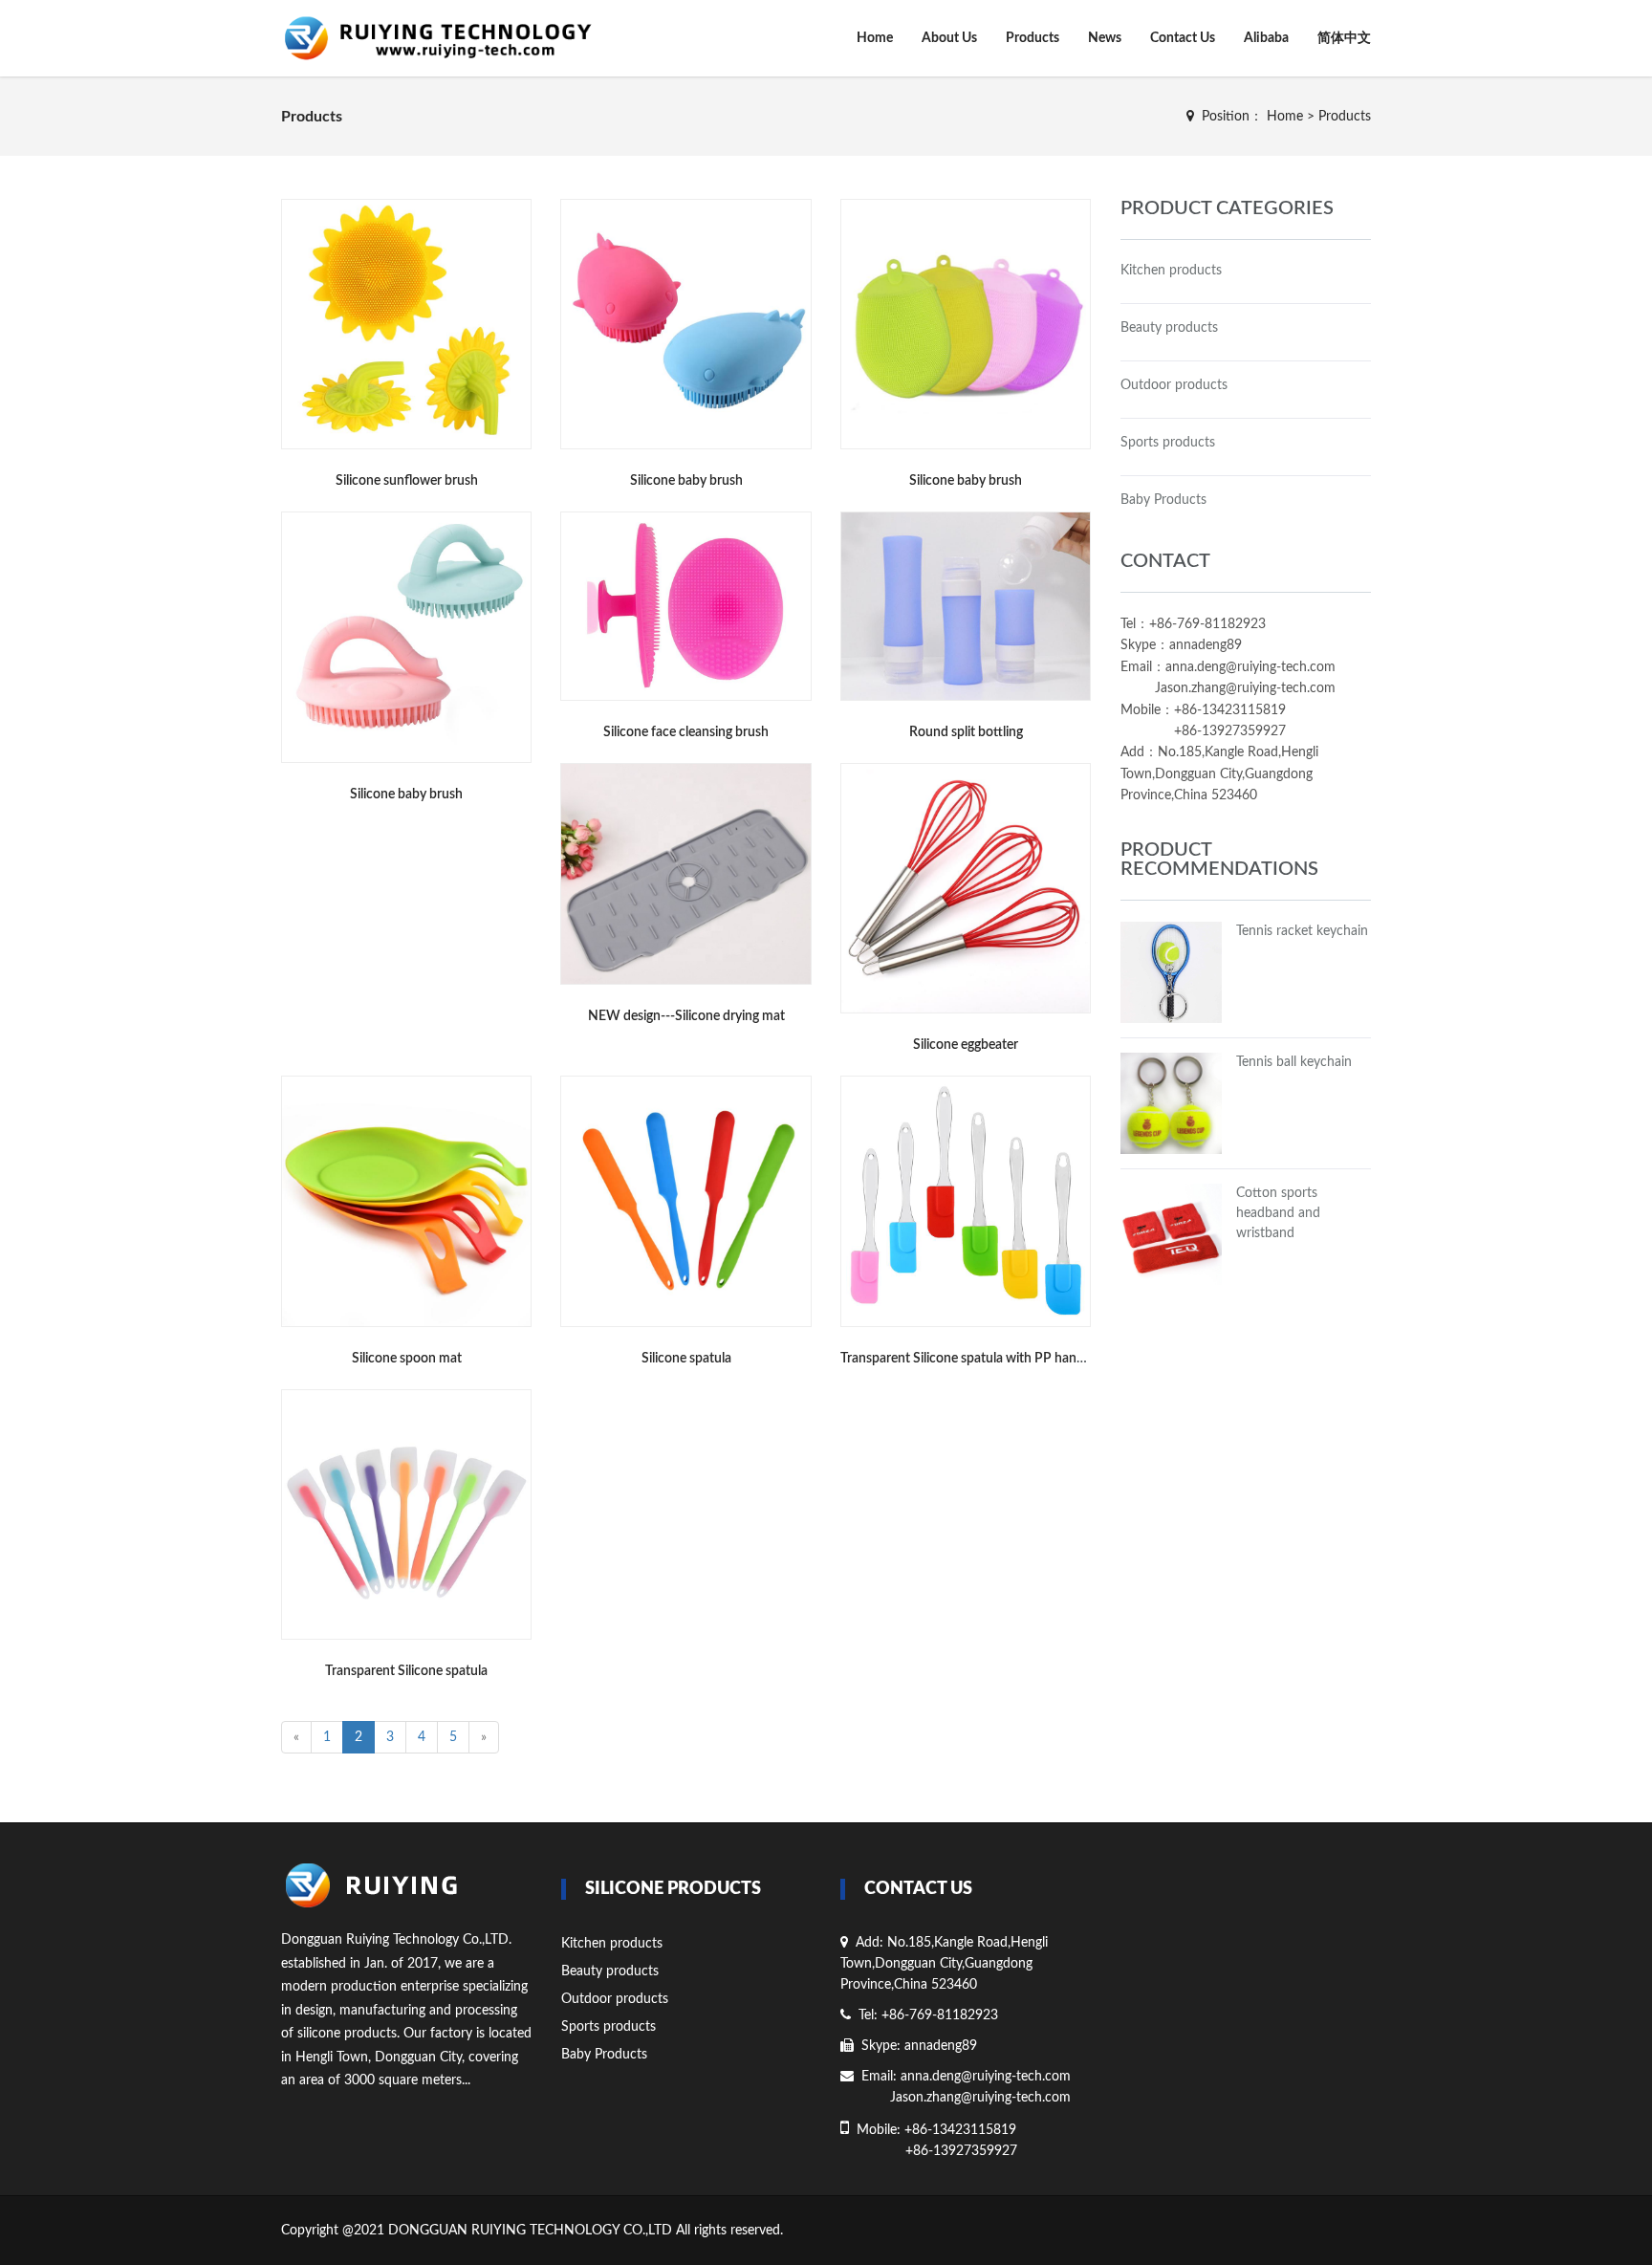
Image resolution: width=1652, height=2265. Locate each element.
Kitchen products (1171, 271)
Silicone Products (673, 1889)
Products (1032, 38)
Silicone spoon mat (407, 1359)
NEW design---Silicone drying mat (686, 1016)
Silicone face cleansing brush (686, 732)
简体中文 (1344, 38)
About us (949, 38)
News (1105, 38)
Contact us (918, 1889)
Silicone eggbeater (966, 1045)
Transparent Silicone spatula (406, 1671)
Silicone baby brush (686, 481)
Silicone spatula (686, 1359)
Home (875, 38)
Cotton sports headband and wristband (1278, 1213)
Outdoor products (1174, 385)
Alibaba (1266, 38)
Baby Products (1163, 500)
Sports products (1168, 443)
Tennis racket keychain (1302, 931)
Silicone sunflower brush (407, 481)
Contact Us (1183, 38)
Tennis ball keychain (1294, 1062)
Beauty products (1169, 328)
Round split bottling (966, 732)
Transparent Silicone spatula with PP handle (967, 1359)
